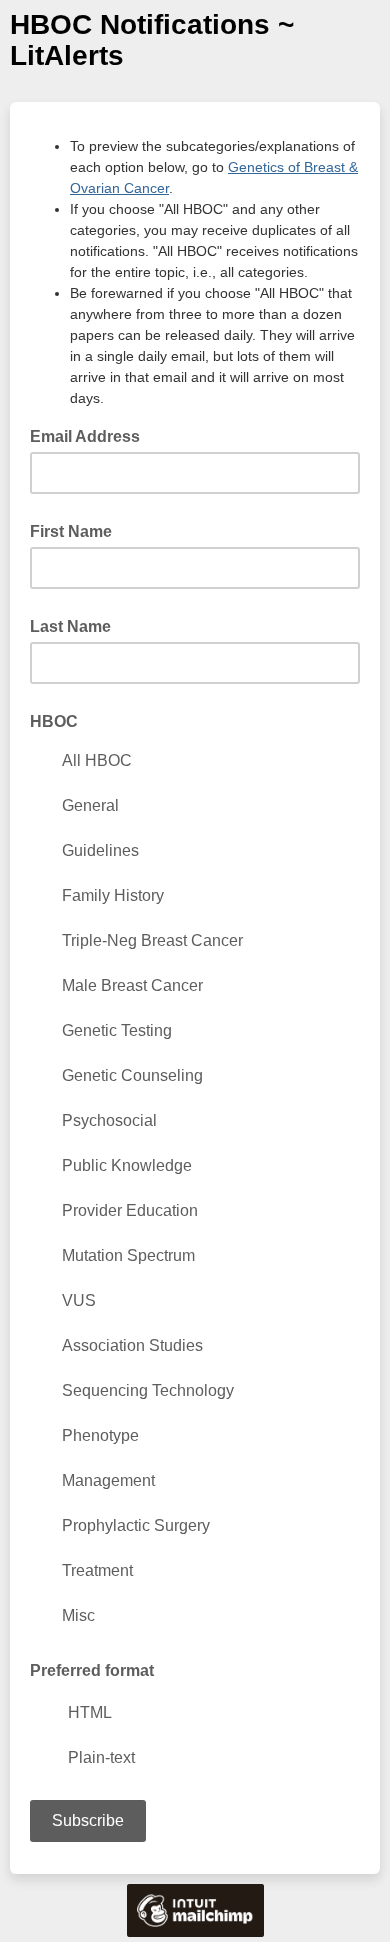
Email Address (91, 435)
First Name (71, 531)
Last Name (70, 626)
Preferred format (92, 1670)
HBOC (54, 721)
